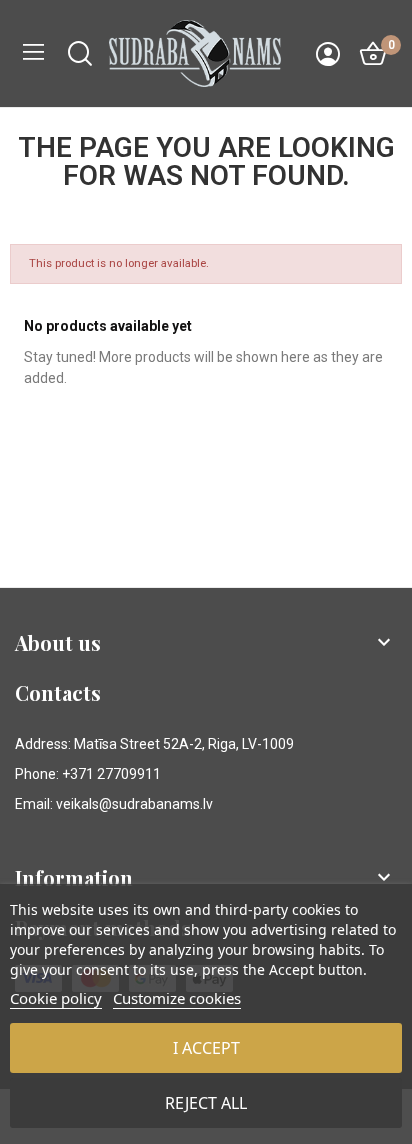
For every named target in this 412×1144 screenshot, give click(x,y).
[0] (373, 54)
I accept (206, 1048)
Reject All (206, 1103)
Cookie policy (56, 998)
